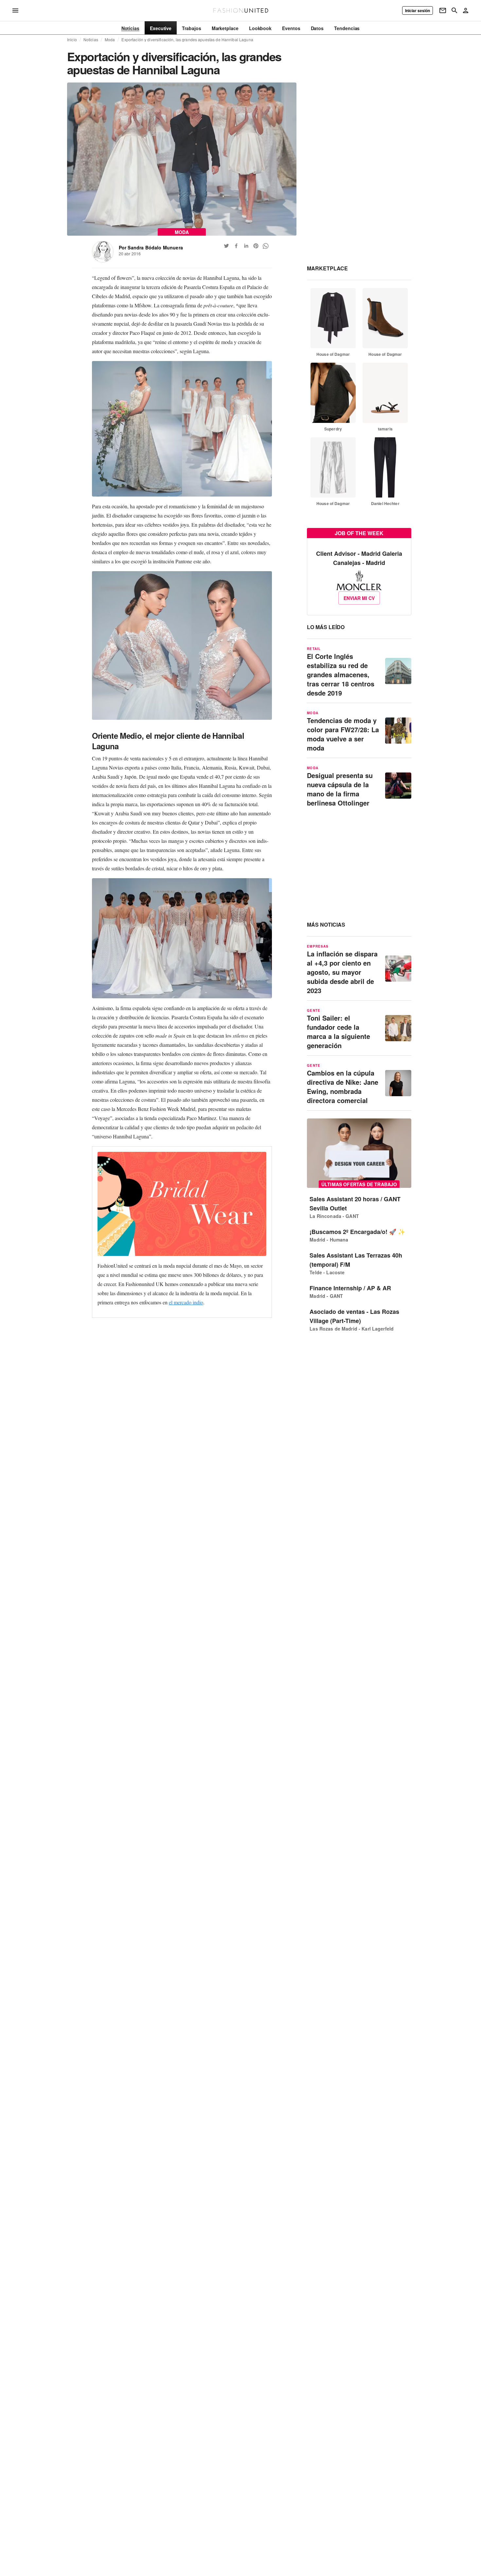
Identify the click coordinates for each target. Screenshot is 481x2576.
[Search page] (454, 10)
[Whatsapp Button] (266, 246)
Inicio (72, 40)
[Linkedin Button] (246, 246)
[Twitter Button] (226, 246)
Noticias (91, 40)
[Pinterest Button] (256, 246)
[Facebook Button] (236, 246)
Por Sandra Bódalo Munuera (151, 247)
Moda (110, 40)
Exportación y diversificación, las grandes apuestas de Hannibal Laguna (187, 40)
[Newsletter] (443, 10)
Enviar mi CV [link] (359, 598)
